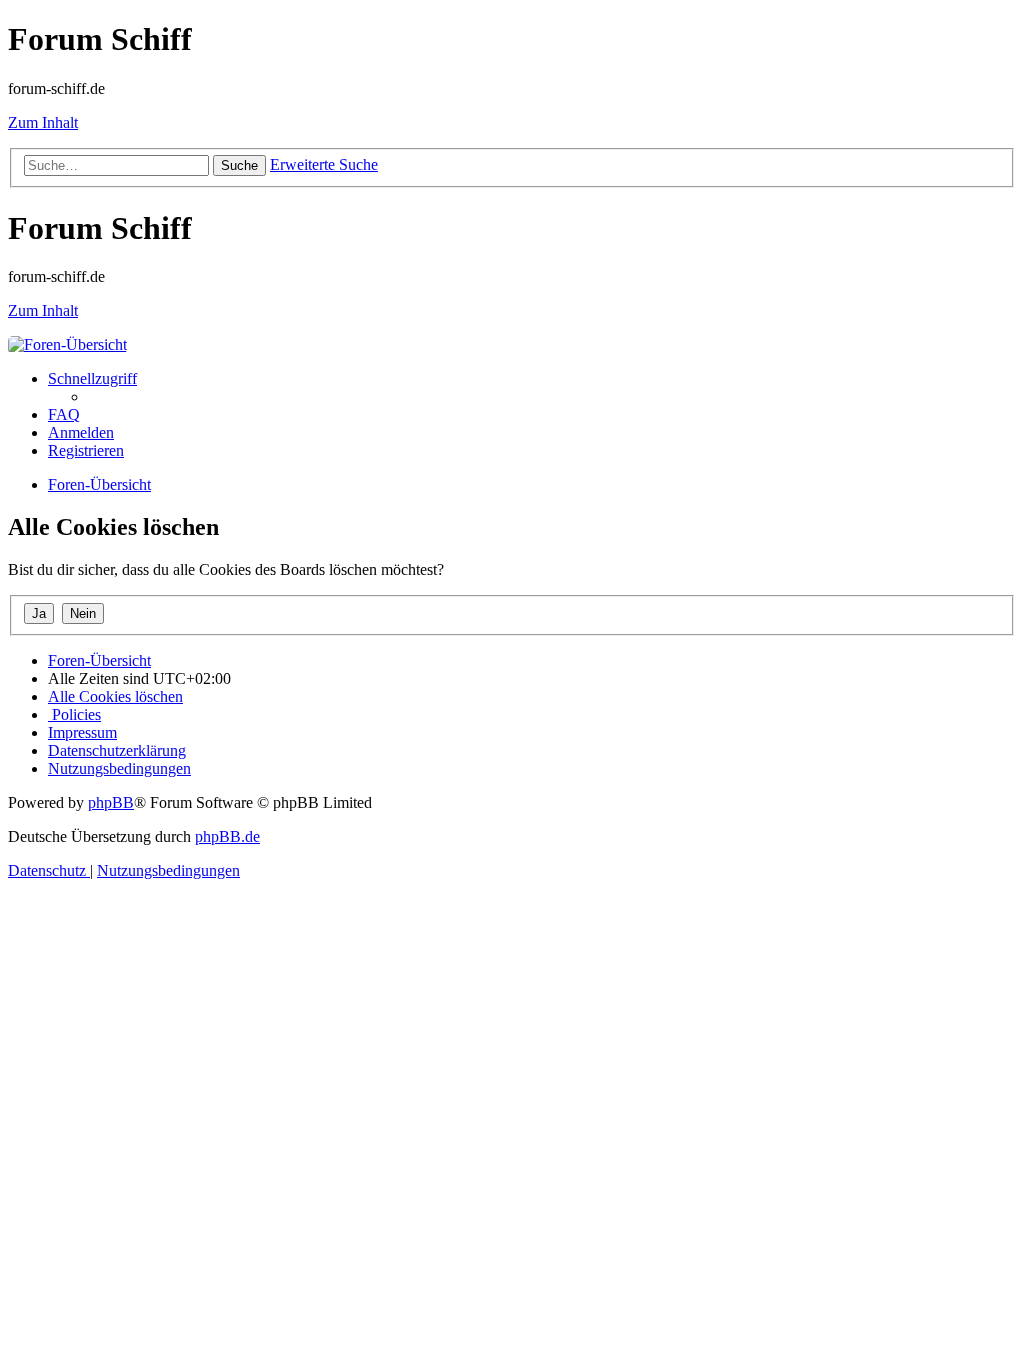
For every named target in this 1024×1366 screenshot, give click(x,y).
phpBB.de (227, 836)
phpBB (111, 802)
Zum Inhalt (43, 122)
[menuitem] (64, 414)
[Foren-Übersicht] (67, 344)
